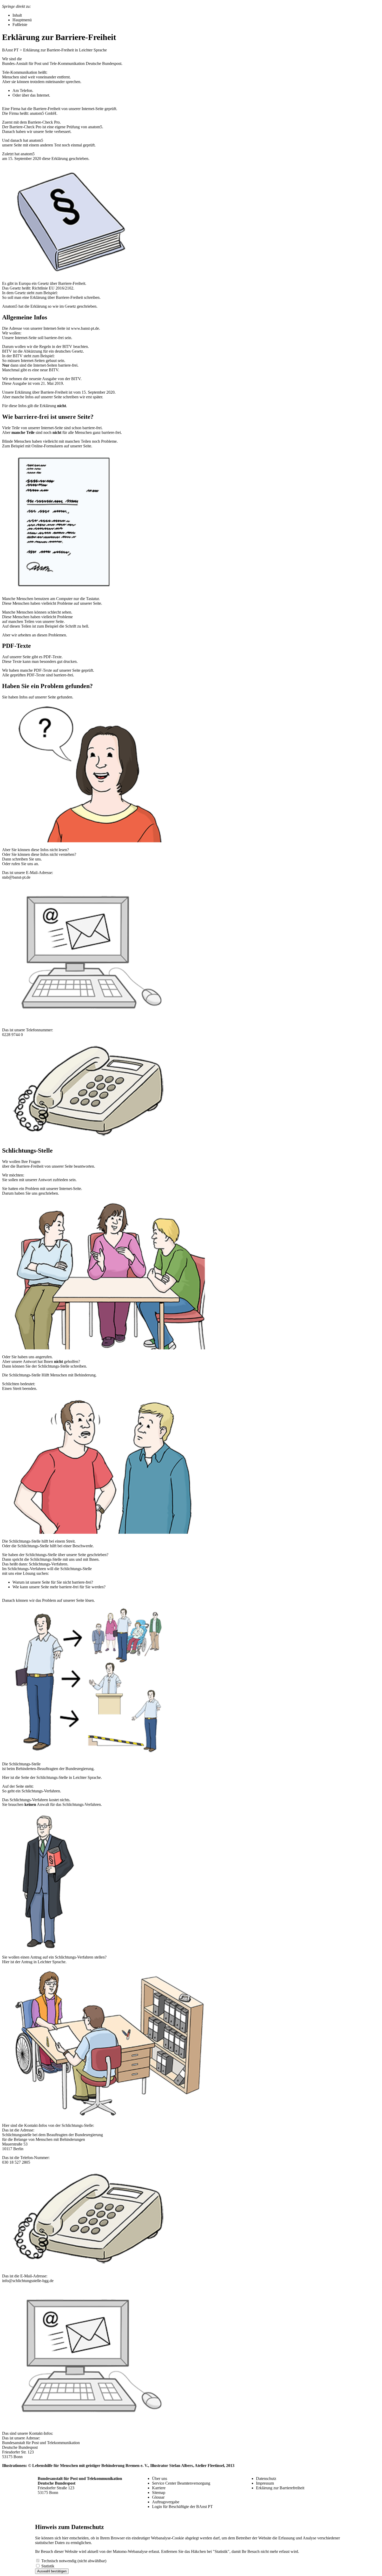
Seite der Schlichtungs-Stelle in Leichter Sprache (61, 1777)
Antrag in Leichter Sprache (43, 1962)
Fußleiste (20, 25)
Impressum (265, 2483)
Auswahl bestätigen (52, 2571)
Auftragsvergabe (166, 2502)
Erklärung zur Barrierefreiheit (280, 2488)
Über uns (160, 2479)
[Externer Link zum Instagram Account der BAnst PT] (261, 2502)
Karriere (159, 2488)
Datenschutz (266, 2479)
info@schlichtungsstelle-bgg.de (28, 2281)
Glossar (158, 2497)
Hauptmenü (22, 20)
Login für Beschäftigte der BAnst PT (182, 2507)
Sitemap (159, 2493)
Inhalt (17, 15)
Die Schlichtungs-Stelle (21, 1764)
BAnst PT (10, 50)
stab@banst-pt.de (16, 877)
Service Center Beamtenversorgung (181, 2483)
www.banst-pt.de (85, 328)
